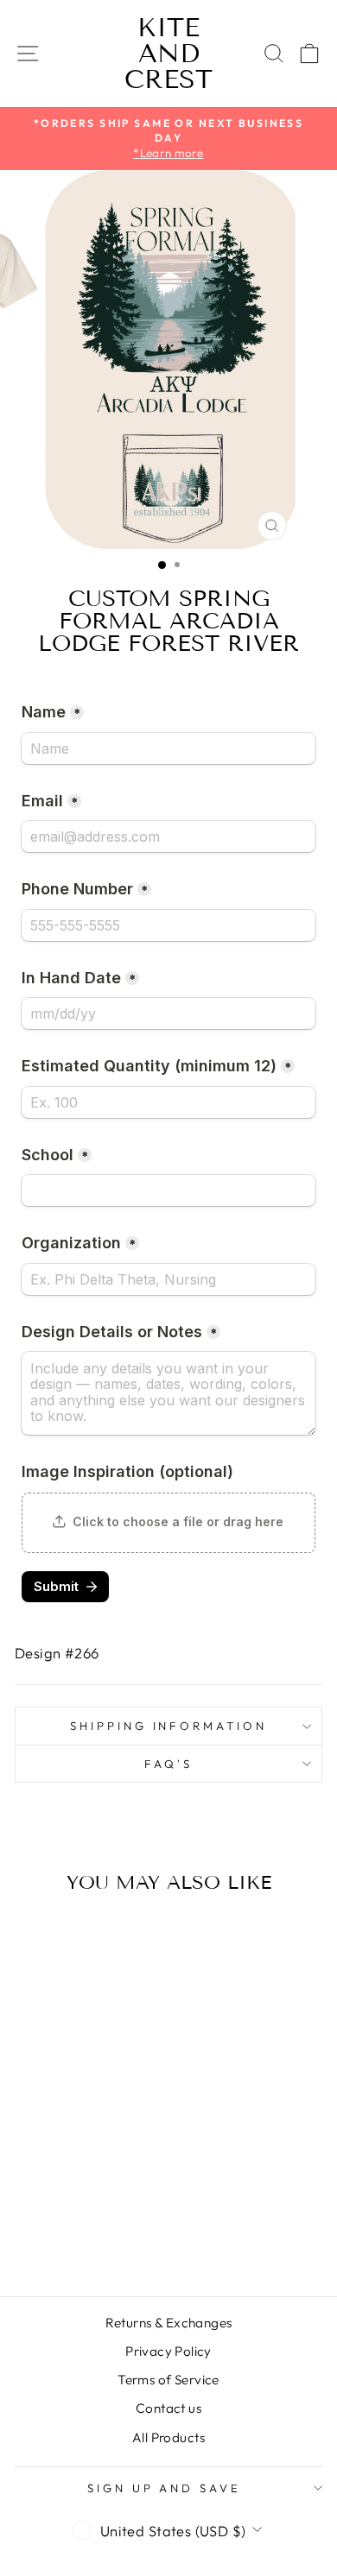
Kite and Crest (168, 54)
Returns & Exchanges (169, 2323)
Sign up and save (165, 2488)
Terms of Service (168, 2380)
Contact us (168, 2408)
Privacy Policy (168, 2351)
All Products (168, 2437)
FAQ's (168, 1764)
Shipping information (169, 1726)
